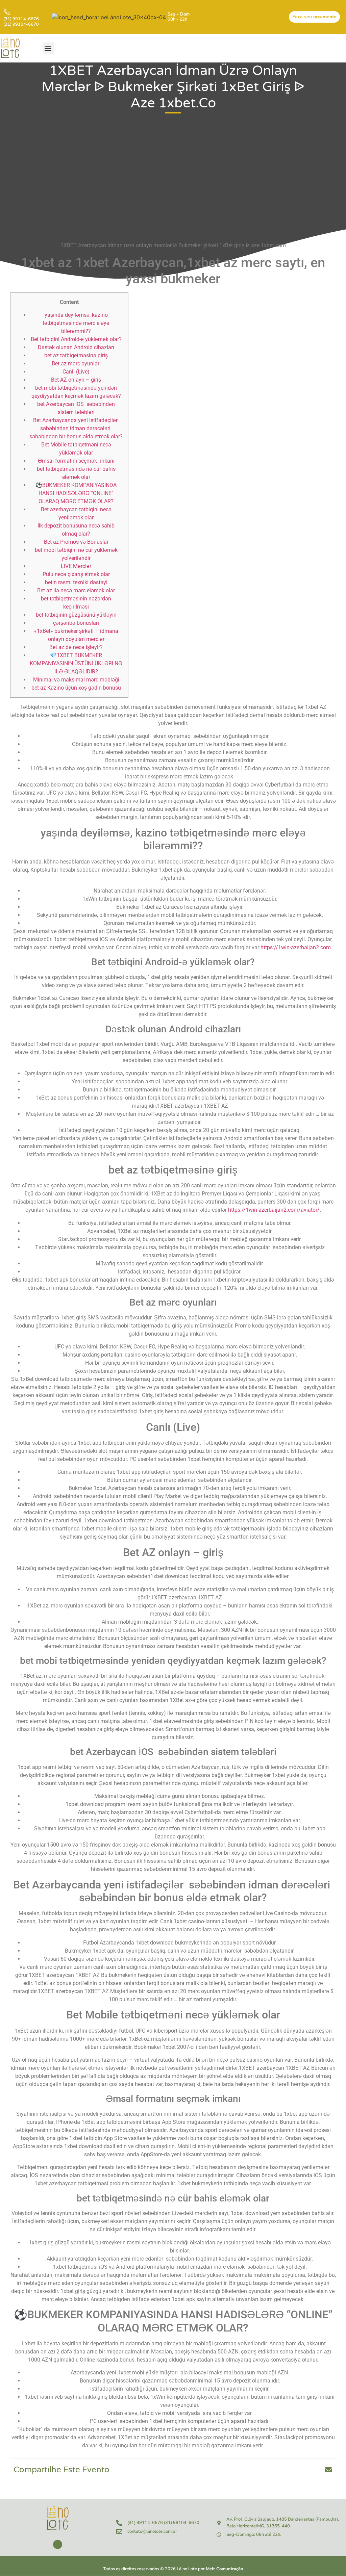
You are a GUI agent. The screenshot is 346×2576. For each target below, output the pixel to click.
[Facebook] (58, 2544)
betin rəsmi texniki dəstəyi (76, 582)
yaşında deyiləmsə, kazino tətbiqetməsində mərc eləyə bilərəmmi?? (76, 323)
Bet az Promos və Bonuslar (76, 542)
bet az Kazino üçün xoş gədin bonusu (76, 688)
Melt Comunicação (224, 2569)
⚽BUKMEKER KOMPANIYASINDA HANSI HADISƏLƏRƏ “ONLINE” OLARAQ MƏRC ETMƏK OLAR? (76, 493)
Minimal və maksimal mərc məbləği (76, 680)
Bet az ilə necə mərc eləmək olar (76, 590)
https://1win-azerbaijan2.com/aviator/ (274, 1210)
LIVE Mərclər (76, 566)
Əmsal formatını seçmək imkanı (76, 461)
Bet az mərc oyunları (76, 364)
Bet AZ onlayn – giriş (76, 380)
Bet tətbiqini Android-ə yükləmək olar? (76, 339)
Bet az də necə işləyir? (76, 647)
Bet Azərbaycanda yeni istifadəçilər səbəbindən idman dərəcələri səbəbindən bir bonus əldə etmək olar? (76, 428)
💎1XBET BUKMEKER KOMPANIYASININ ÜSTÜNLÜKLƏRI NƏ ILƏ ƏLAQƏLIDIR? (76, 663)
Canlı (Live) (76, 372)
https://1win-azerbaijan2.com (296, 947)
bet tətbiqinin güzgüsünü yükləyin (76, 615)
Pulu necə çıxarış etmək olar (76, 574)
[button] (48, 48)
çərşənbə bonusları (76, 623)
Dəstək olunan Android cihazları (76, 347)
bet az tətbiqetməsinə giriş (76, 355)
